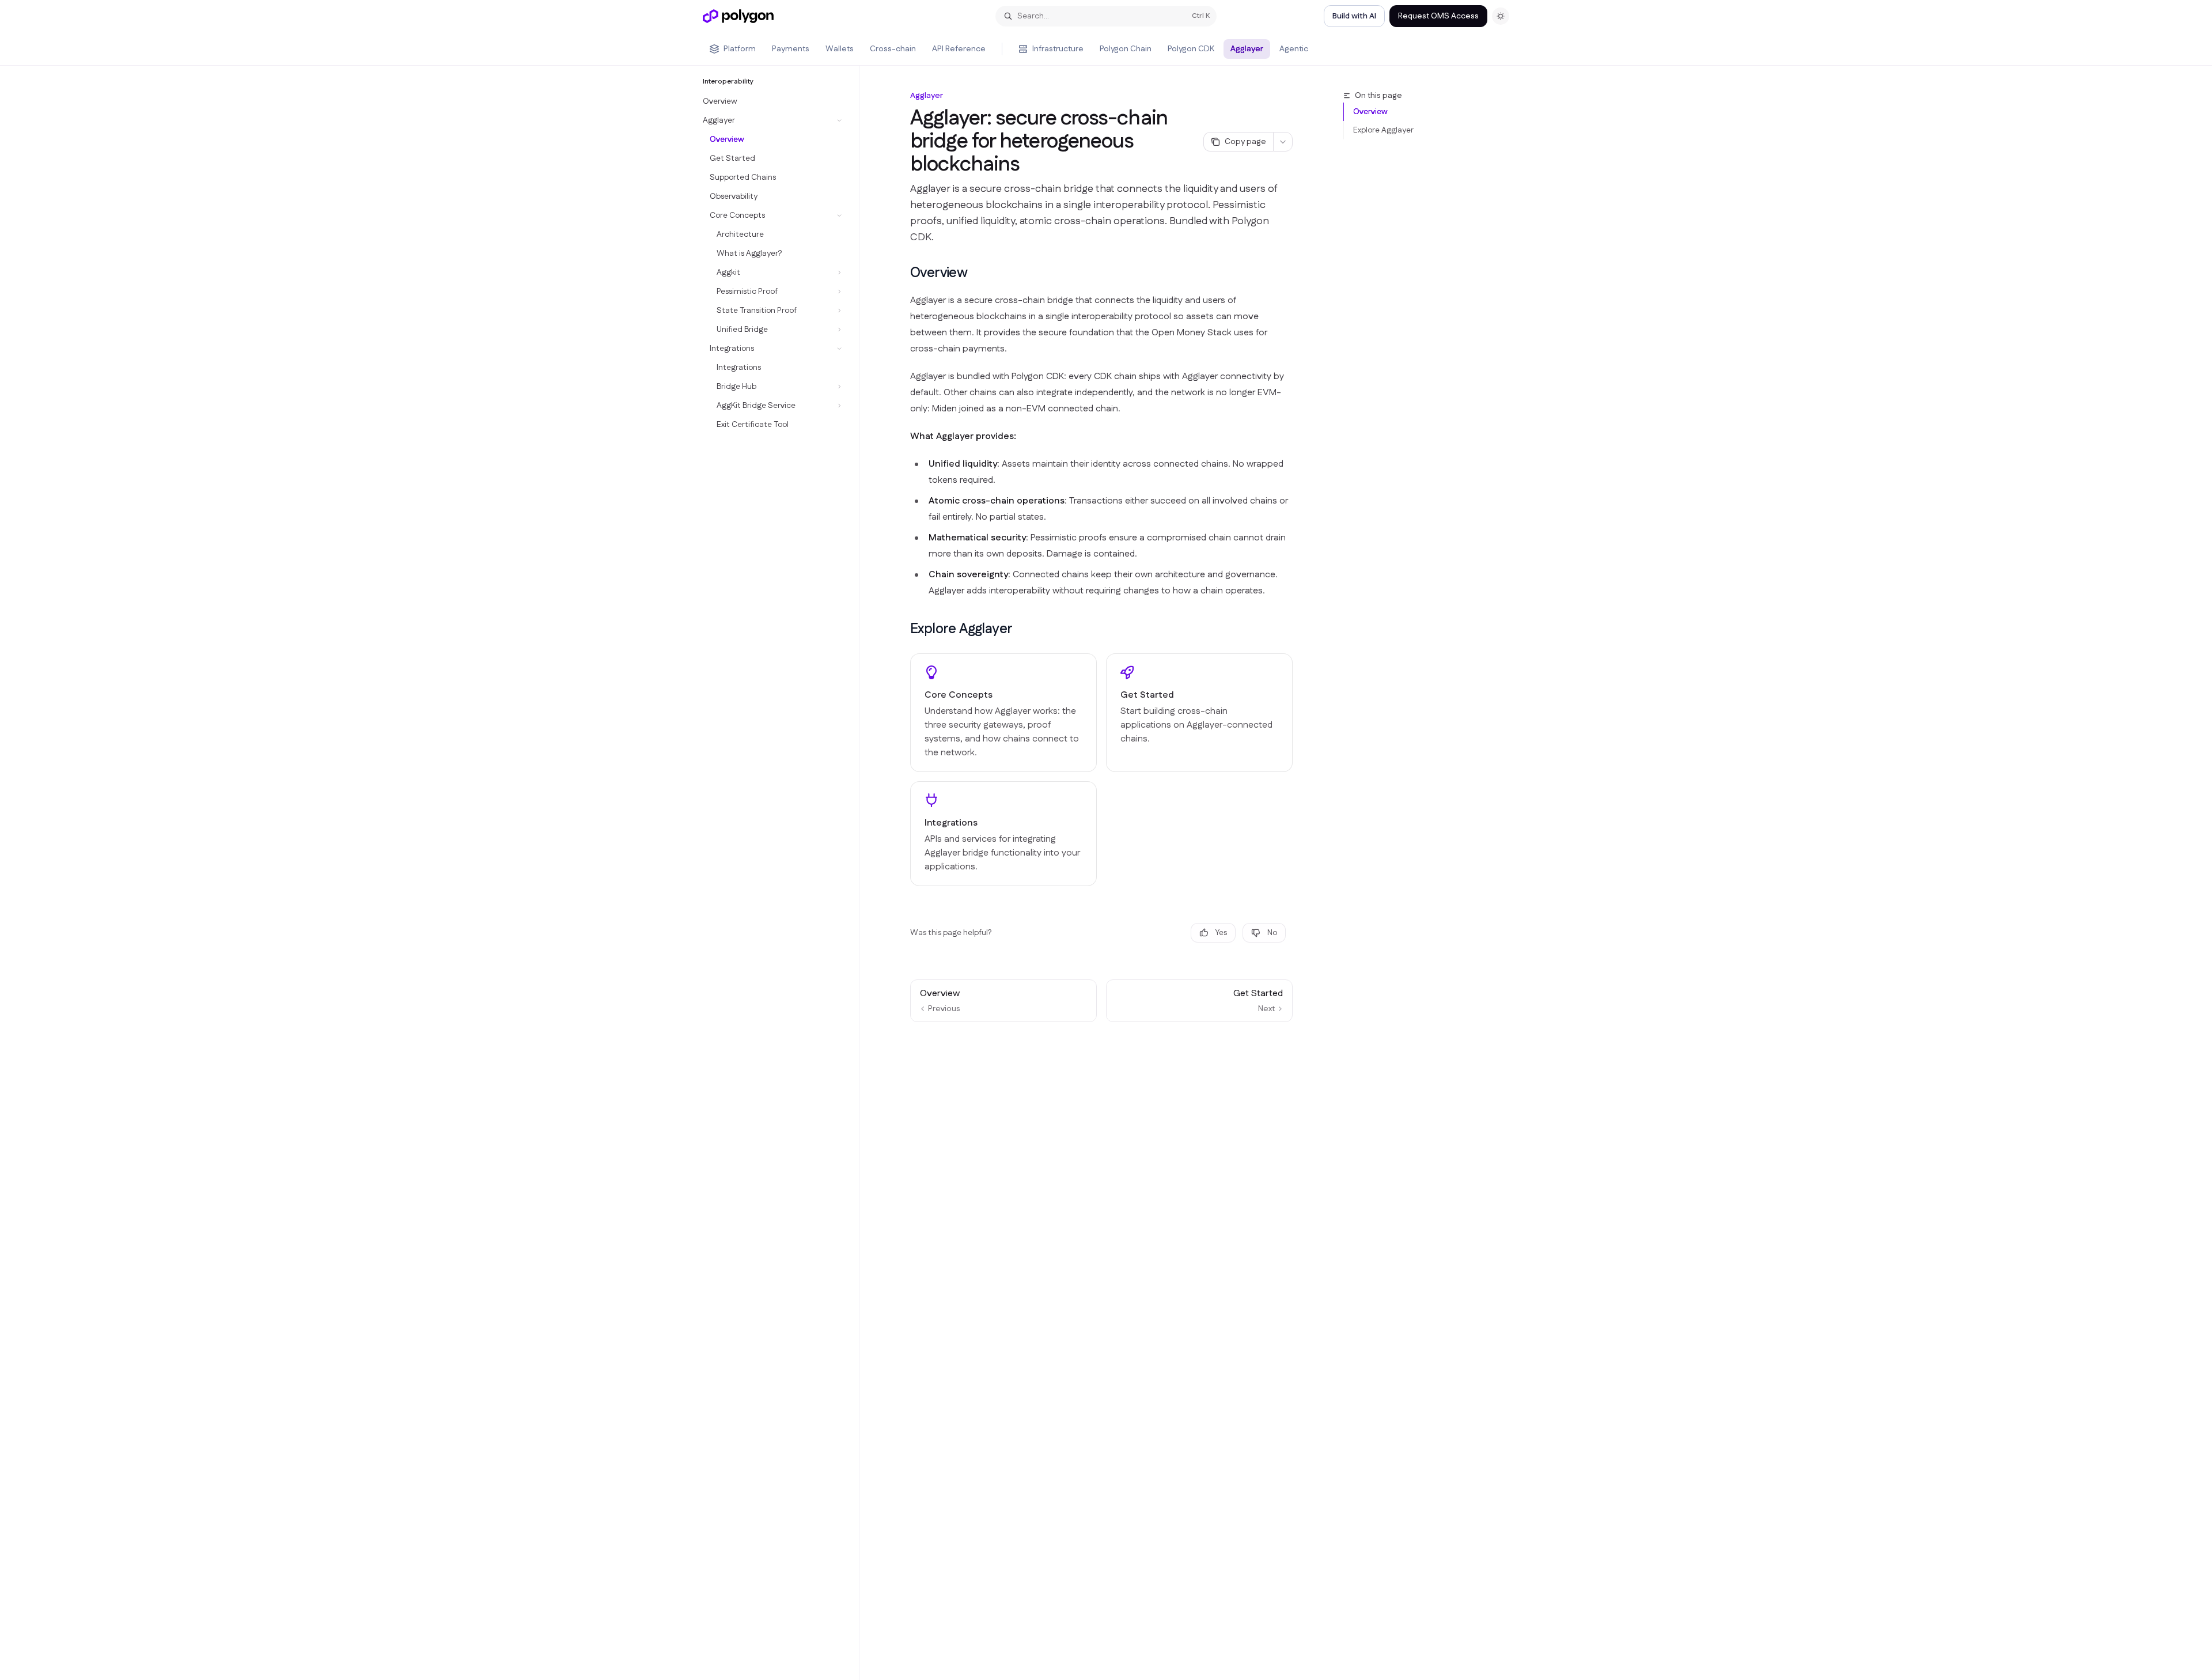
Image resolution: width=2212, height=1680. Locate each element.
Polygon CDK (1191, 49)
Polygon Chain (1126, 49)
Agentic (1294, 49)
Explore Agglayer (1383, 130)
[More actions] (1283, 142)
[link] (1003, 713)
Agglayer (1247, 49)
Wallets (840, 49)
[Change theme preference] (1501, 16)
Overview (1370, 112)
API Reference (959, 49)
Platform (740, 49)
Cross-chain (893, 49)
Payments (791, 49)
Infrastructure (1058, 49)
